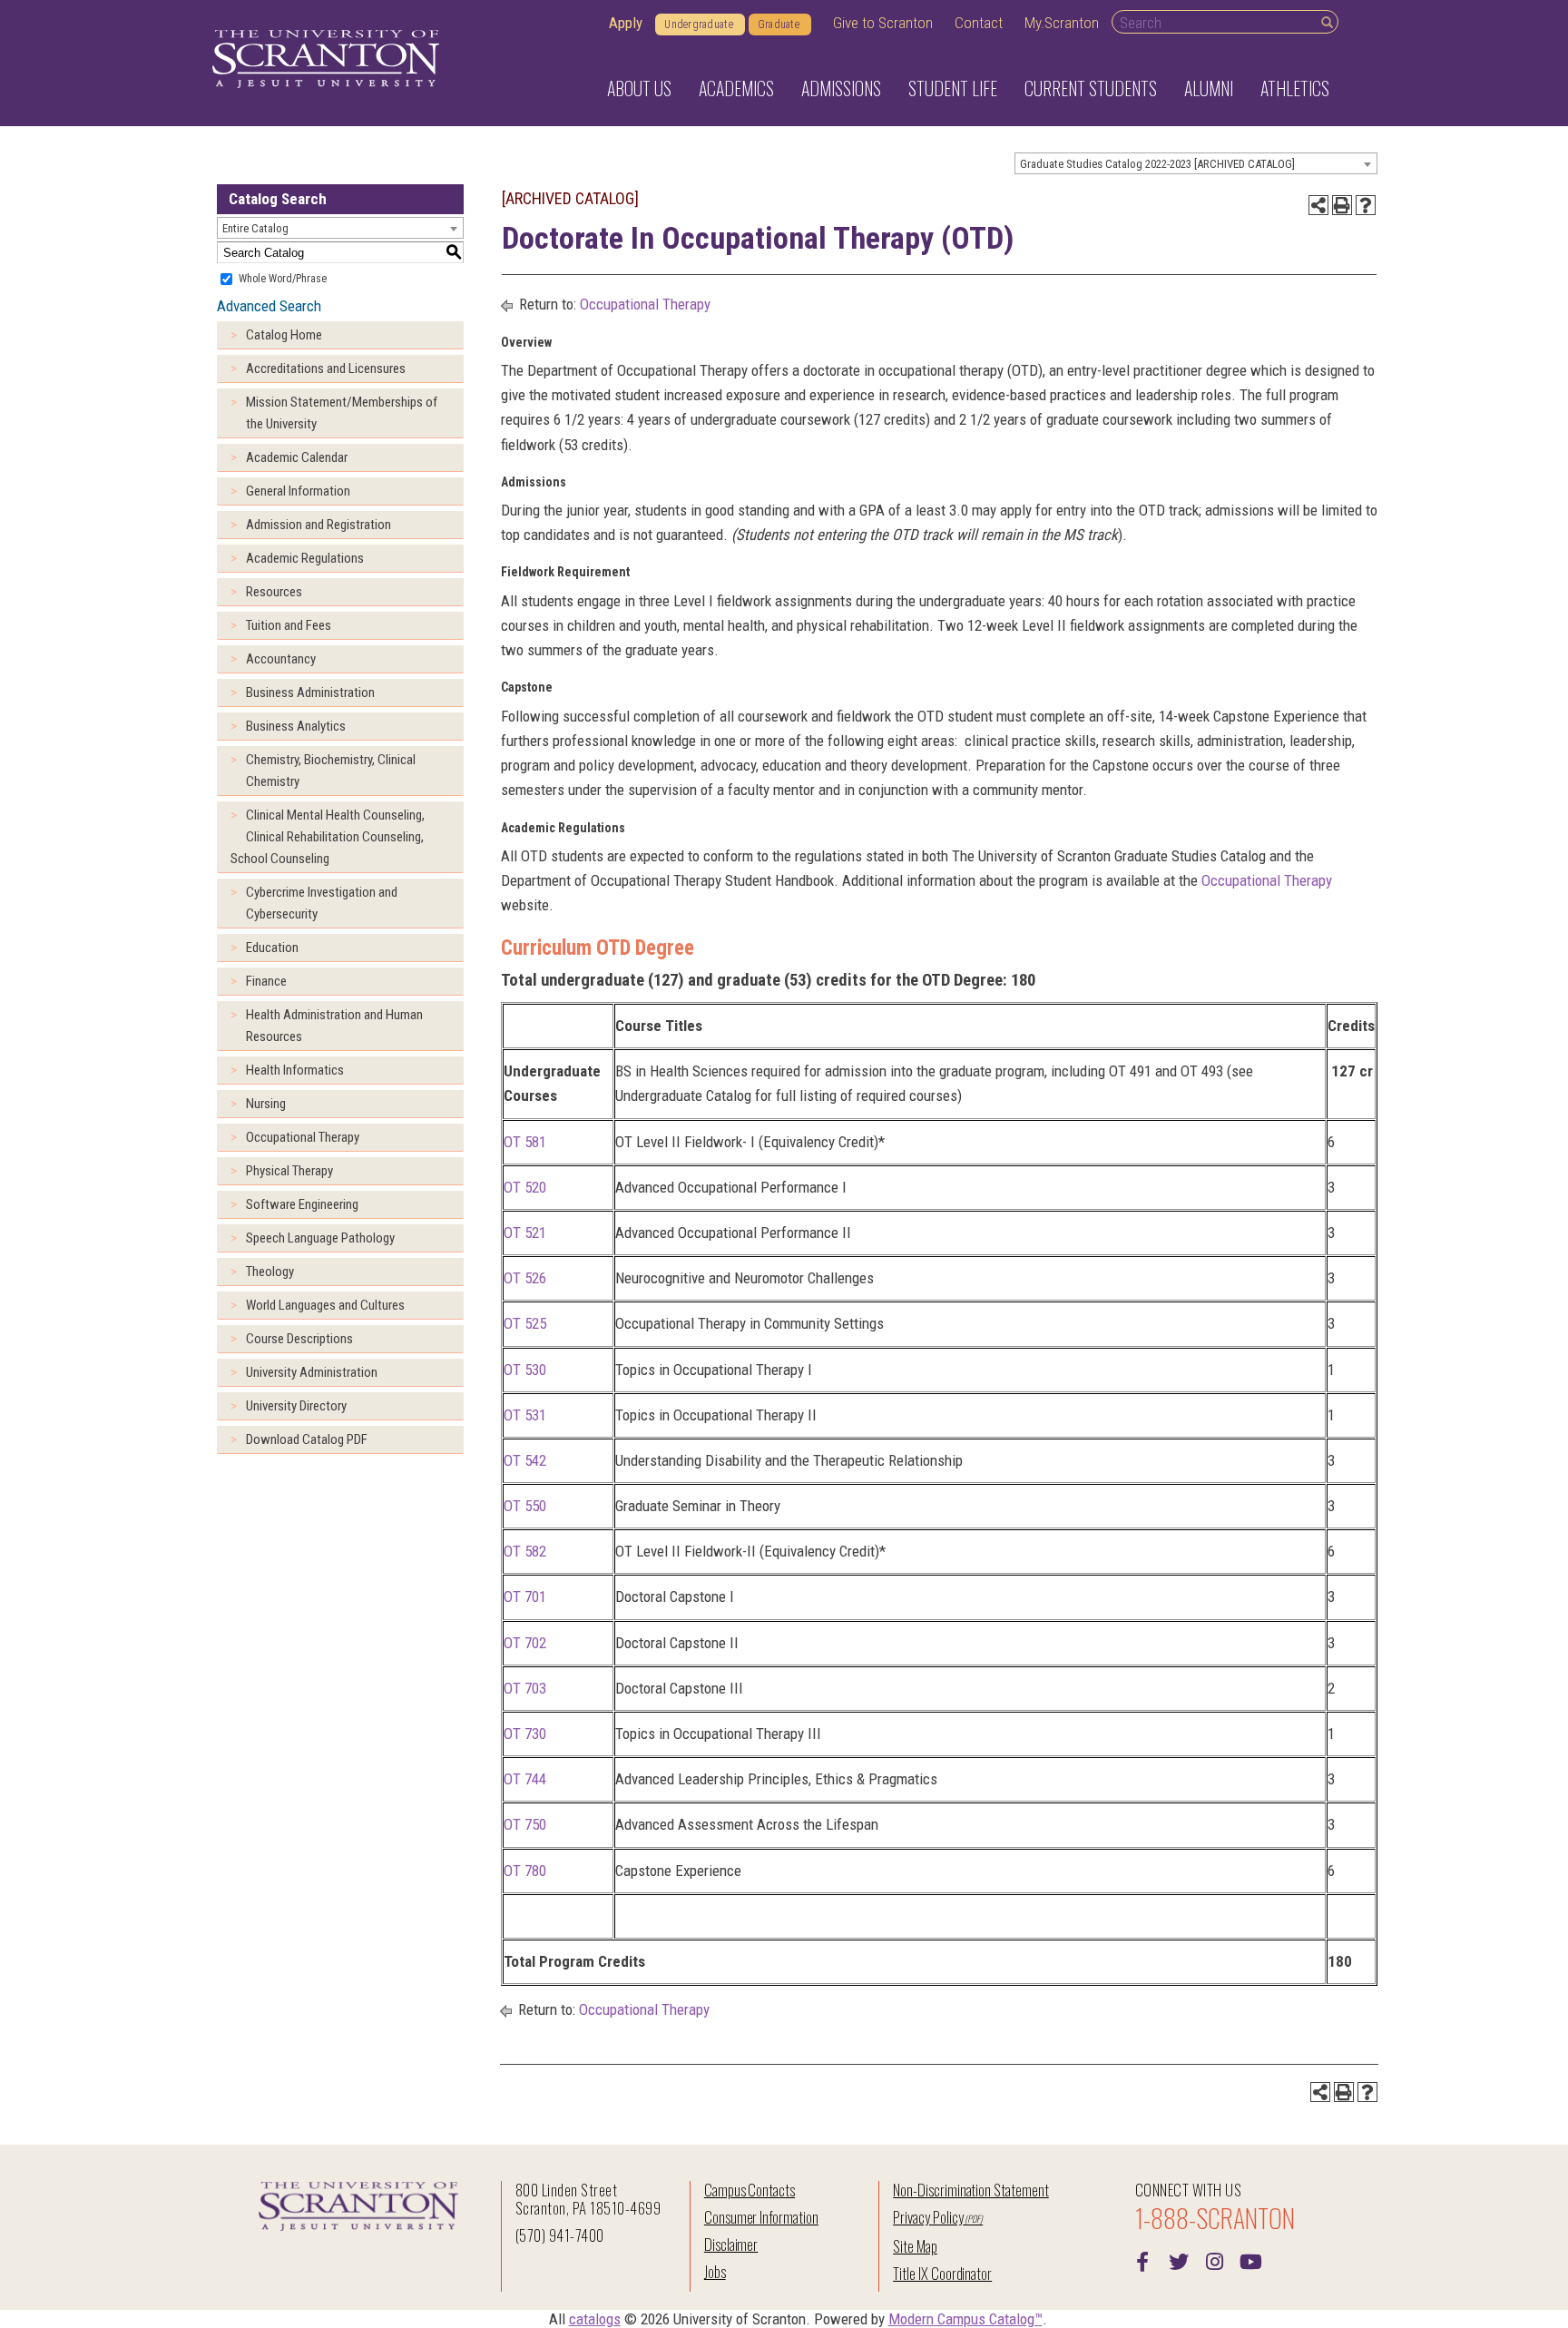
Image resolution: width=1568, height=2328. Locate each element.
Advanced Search (269, 306)
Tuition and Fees (289, 625)
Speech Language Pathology (320, 1238)
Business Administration (310, 693)
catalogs (595, 2319)
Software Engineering (302, 1204)
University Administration (312, 1372)
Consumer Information (761, 2217)
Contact (979, 23)
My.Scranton (1062, 23)
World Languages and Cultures (325, 1305)
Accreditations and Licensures (326, 368)
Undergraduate (699, 25)
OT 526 (525, 1278)
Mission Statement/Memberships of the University (342, 413)
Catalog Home (284, 335)
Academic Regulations (305, 558)
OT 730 (525, 1734)
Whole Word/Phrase (283, 279)
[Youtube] (1251, 2260)
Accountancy (281, 659)
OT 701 (525, 1596)
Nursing (266, 1104)
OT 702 (525, 1643)
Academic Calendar (297, 457)
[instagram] (1215, 2260)
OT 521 (525, 1233)
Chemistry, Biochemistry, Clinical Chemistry (331, 771)
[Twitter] (1179, 2260)
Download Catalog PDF (307, 1439)
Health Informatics (295, 1070)
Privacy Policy (928, 2217)
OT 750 (525, 1824)
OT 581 (525, 1142)
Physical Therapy (289, 1171)
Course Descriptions (299, 1339)
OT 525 (525, 1323)
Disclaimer (731, 2244)
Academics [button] (736, 88)
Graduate (779, 25)
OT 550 (525, 1506)
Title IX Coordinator (942, 2273)
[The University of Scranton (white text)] (326, 59)
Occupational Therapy (303, 1137)
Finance (266, 981)
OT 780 (525, 1871)
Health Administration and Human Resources (334, 1026)
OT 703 (525, 1688)
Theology (270, 1272)
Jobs (715, 2271)
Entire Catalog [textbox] (255, 228)
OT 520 (525, 1187)
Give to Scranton (883, 23)
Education (272, 948)
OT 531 (525, 1415)
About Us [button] (639, 88)
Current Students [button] (1091, 88)
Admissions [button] (841, 88)
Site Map (915, 2246)
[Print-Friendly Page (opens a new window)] (1342, 205)
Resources (274, 592)
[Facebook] (1142, 2260)
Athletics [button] (1295, 88)
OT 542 (525, 1460)
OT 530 (525, 1370)
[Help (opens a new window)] (1366, 205)
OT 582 (525, 1551)
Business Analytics (296, 726)
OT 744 (525, 1779)
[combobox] (1196, 163)
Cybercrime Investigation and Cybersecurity (322, 903)
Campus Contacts (750, 2190)
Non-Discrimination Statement (971, 2190)
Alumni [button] (1209, 88)
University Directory (296, 1406)
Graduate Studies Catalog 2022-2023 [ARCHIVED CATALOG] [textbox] (1157, 164)
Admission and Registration (318, 525)
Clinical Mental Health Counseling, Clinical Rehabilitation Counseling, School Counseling (328, 837)
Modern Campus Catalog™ (965, 2319)
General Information (298, 491)
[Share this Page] (1318, 205)
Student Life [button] (953, 88)
